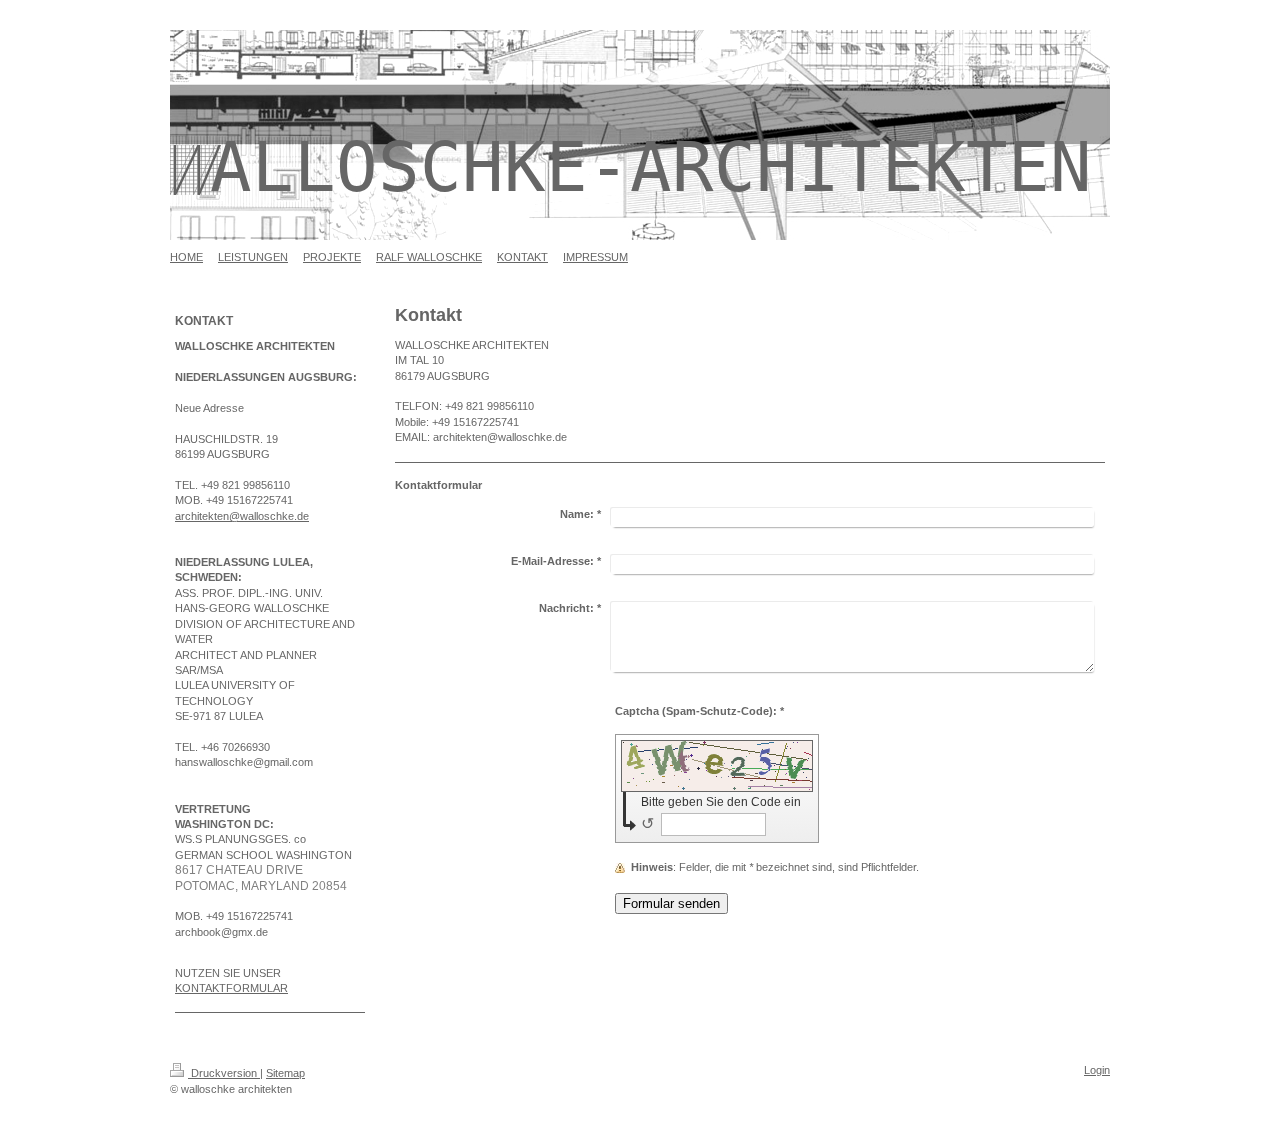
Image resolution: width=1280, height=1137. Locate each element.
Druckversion (224, 1073)
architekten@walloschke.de (242, 516)
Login (1097, 1070)
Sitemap (285, 1073)
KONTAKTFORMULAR (231, 988)
